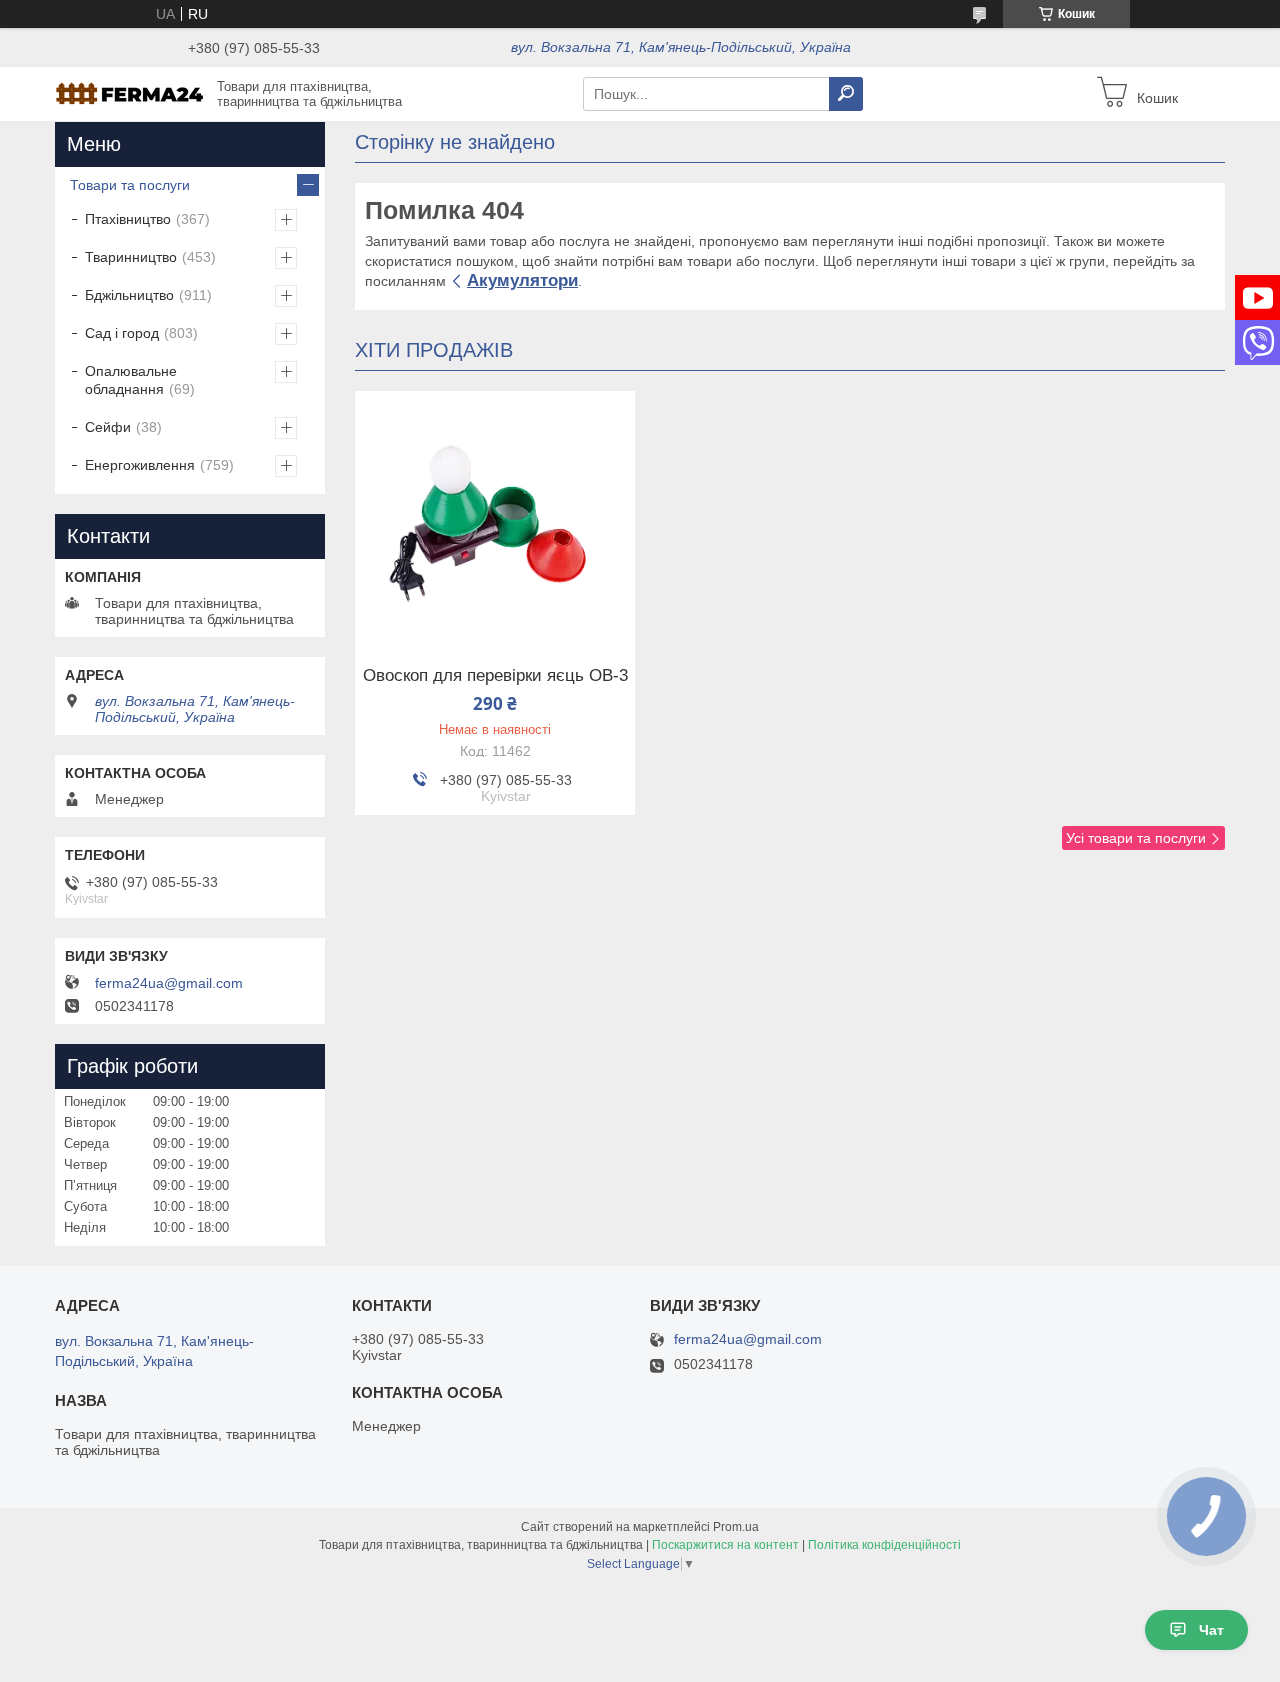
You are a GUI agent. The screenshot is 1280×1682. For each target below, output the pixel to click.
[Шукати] (846, 94)
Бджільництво (129, 295)
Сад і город (122, 333)
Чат (1211, 1630)
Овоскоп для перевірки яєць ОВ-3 (495, 676)
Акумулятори (522, 280)
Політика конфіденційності (884, 1545)
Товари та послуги (130, 185)
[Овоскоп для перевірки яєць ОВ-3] (495, 516)
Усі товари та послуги (1136, 838)
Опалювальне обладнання (131, 380)
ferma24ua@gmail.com (169, 983)
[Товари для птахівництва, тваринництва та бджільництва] (130, 93)
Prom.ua (736, 1527)
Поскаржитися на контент (725, 1545)
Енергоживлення (140, 465)
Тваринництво (131, 257)
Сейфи (108, 427)
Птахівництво (128, 219)
